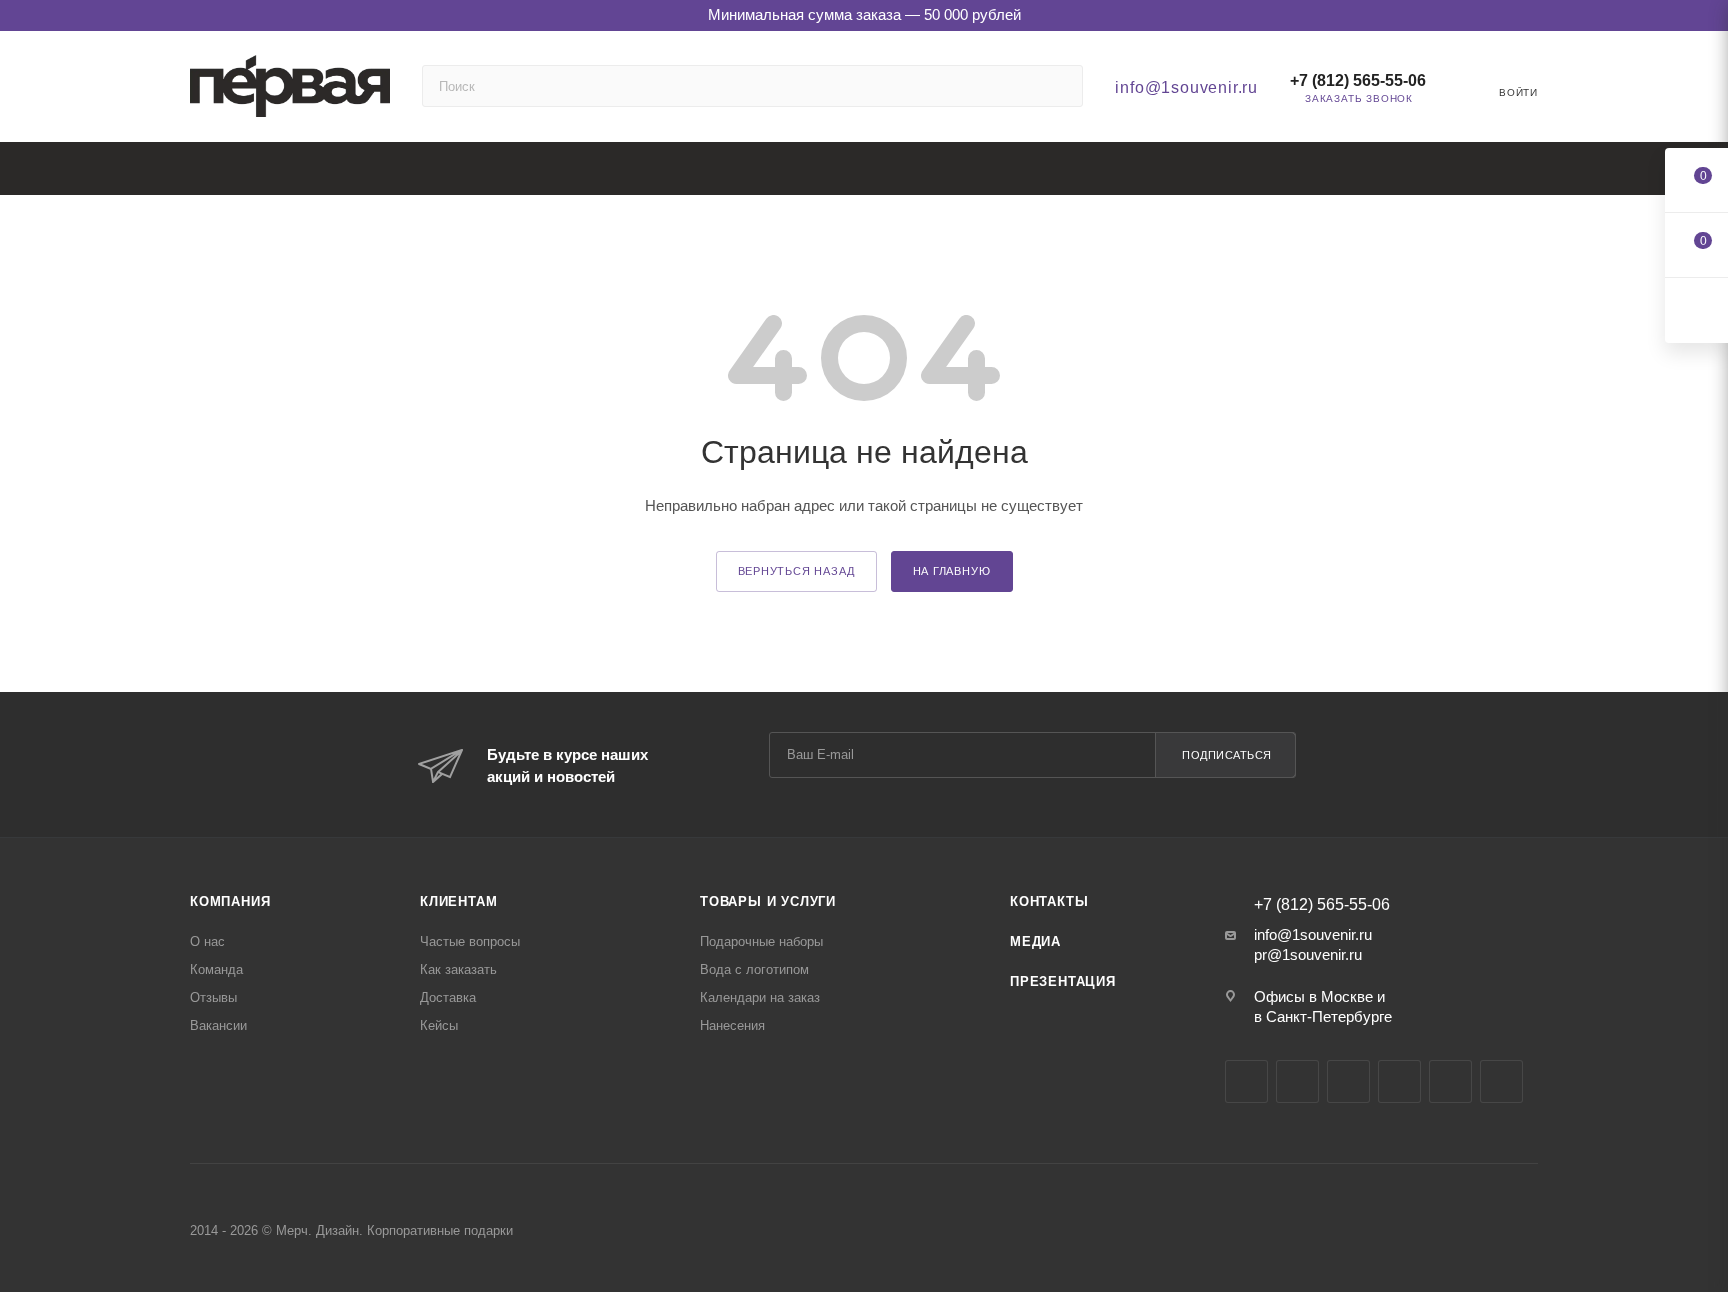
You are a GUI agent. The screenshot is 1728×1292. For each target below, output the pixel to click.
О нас (207, 941)
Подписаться (1227, 755)
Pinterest (1501, 1081)
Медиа (1035, 941)
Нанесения (732, 1025)
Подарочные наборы (761, 941)
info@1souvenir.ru (1186, 87)
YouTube (1348, 1081)
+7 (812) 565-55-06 (1358, 80)
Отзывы (213, 997)
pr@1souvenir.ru (1308, 954)
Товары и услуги (768, 901)
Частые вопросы (470, 941)
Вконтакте (1246, 1081)
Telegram (1297, 1081)
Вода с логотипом (754, 969)
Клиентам (458, 901)
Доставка (448, 997)
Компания (230, 901)
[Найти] (1058, 86)
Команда (216, 969)
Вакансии (218, 1025)
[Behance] (1399, 1081)
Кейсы (439, 1025)
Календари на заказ (760, 997)
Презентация (1063, 981)
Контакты (1049, 901)
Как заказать (458, 969)
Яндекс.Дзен (1450, 1081)
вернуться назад (796, 571)
